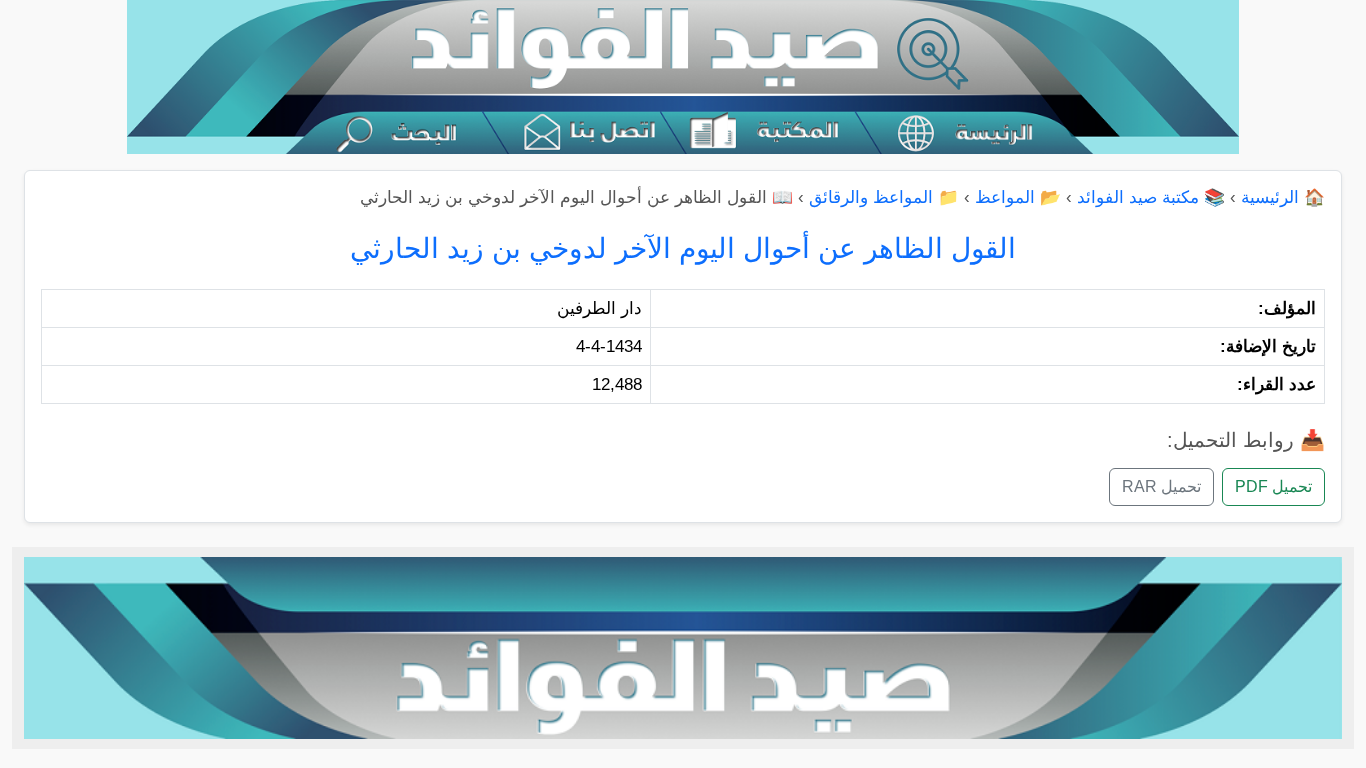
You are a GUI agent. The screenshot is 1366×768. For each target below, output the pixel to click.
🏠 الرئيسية (1283, 197)
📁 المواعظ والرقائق (884, 197)
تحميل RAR (1161, 486)
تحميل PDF (1273, 486)
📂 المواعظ (1018, 197)
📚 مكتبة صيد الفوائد (1151, 197)
